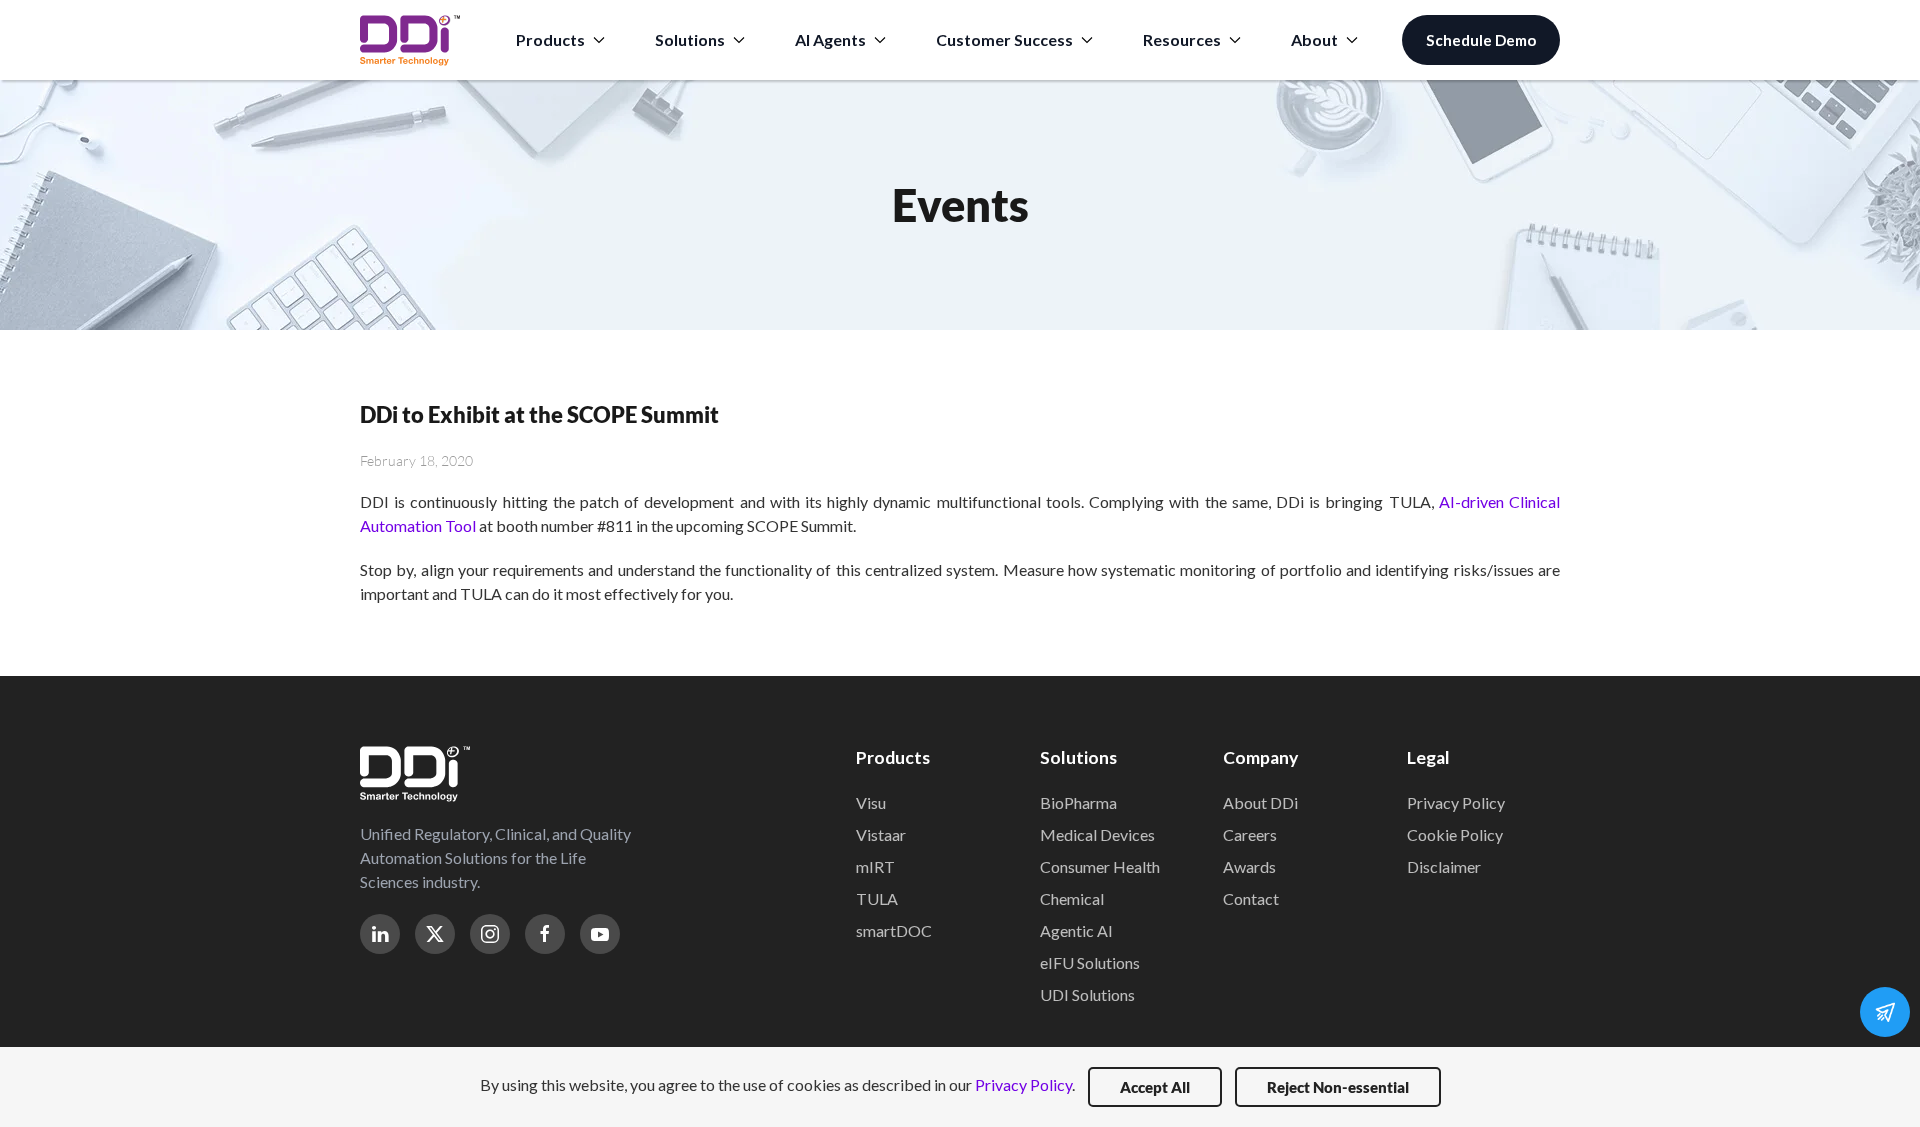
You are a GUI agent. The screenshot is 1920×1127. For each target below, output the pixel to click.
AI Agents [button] (830, 39)
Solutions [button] (690, 39)
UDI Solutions (1087, 994)
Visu (871, 802)
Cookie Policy (1455, 834)
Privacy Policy (1456, 802)
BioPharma (1078, 802)
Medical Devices (1097, 834)
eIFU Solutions (1090, 962)
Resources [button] (1182, 39)
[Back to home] (410, 40)
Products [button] (550, 39)
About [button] (1314, 39)
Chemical (1072, 898)
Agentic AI (1076, 930)
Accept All (1155, 1087)
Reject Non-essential (1338, 1087)
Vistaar (881, 834)
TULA (877, 898)
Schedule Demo (1481, 40)
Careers (1250, 834)
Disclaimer (1444, 866)
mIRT (875, 866)
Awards (1249, 866)
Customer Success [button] (1004, 39)
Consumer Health (1100, 866)
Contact (1251, 898)
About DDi (1260, 802)
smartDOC (894, 930)
